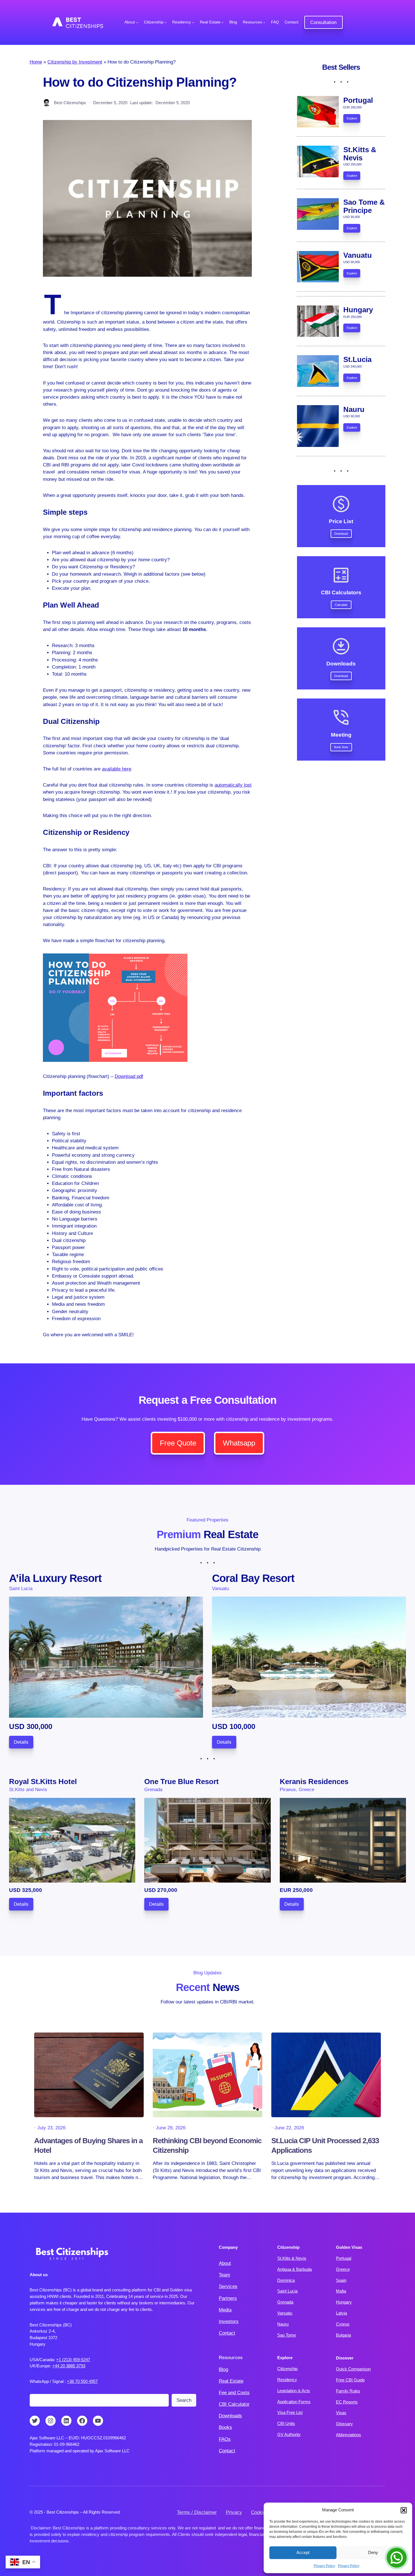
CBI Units (286, 2423)
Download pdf (129, 1076)
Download (341, 534)
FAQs (225, 2439)
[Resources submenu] (264, 22)
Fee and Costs (234, 2393)
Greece (343, 2269)
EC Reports (347, 2402)
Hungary (344, 2302)
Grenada (285, 2302)
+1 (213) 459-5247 (73, 2360)
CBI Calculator (234, 2404)
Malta (341, 2291)
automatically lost (233, 785)
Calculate (341, 605)
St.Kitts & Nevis (292, 2258)
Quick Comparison (353, 2369)
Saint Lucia (287, 2291)
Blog (223, 2369)
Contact (227, 2333)
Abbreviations (349, 2435)
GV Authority (289, 2434)
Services (228, 2286)
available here (117, 769)
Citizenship (287, 2369)
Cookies (260, 2512)
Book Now (341, 747)
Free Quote (178, 1443)
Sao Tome (287, 2335)
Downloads (230, 2416)
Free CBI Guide (350, 2380)
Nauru (283, 2324)
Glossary (344, 2424)
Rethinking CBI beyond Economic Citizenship (207, 2145)
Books (225, 2427)
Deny (373, 2552)
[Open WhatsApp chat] (397, 2558)
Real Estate (231, 2381)
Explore (352, 118)
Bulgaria (343, 2335)
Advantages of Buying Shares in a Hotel (88, 2145)
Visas (341, 2413)
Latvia (341, 2313)
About (225, 2263)
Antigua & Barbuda (294, 2269)
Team (224, 2275)
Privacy (234, 2512)
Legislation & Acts (294, 2391)
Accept (303, 2552)
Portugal (344, 2258)
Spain (341, 2280)
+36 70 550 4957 (82, 2381)
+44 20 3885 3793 (69, 2366)
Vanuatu (285, 2313)
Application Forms (294, 2402)
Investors (229, 2321)
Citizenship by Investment (75, 62)
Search (184, 2400)
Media (225, 2310)
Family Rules (348, 2391)
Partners (228, 2298)
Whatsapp (239, 1443)
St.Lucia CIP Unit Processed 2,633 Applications (325, 2145)
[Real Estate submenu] (222, 22)
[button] (404, 2510)
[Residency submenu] (193, 22)
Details (21, 1742)
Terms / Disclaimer (197, 2512)
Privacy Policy (324, 2566)
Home (36, 62)
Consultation (323, 22)
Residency (287, 2380)
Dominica (286, 2280)
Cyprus (343, 2324)
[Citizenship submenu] (165, 22)
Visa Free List (290, 2412)
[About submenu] (137, 22)
